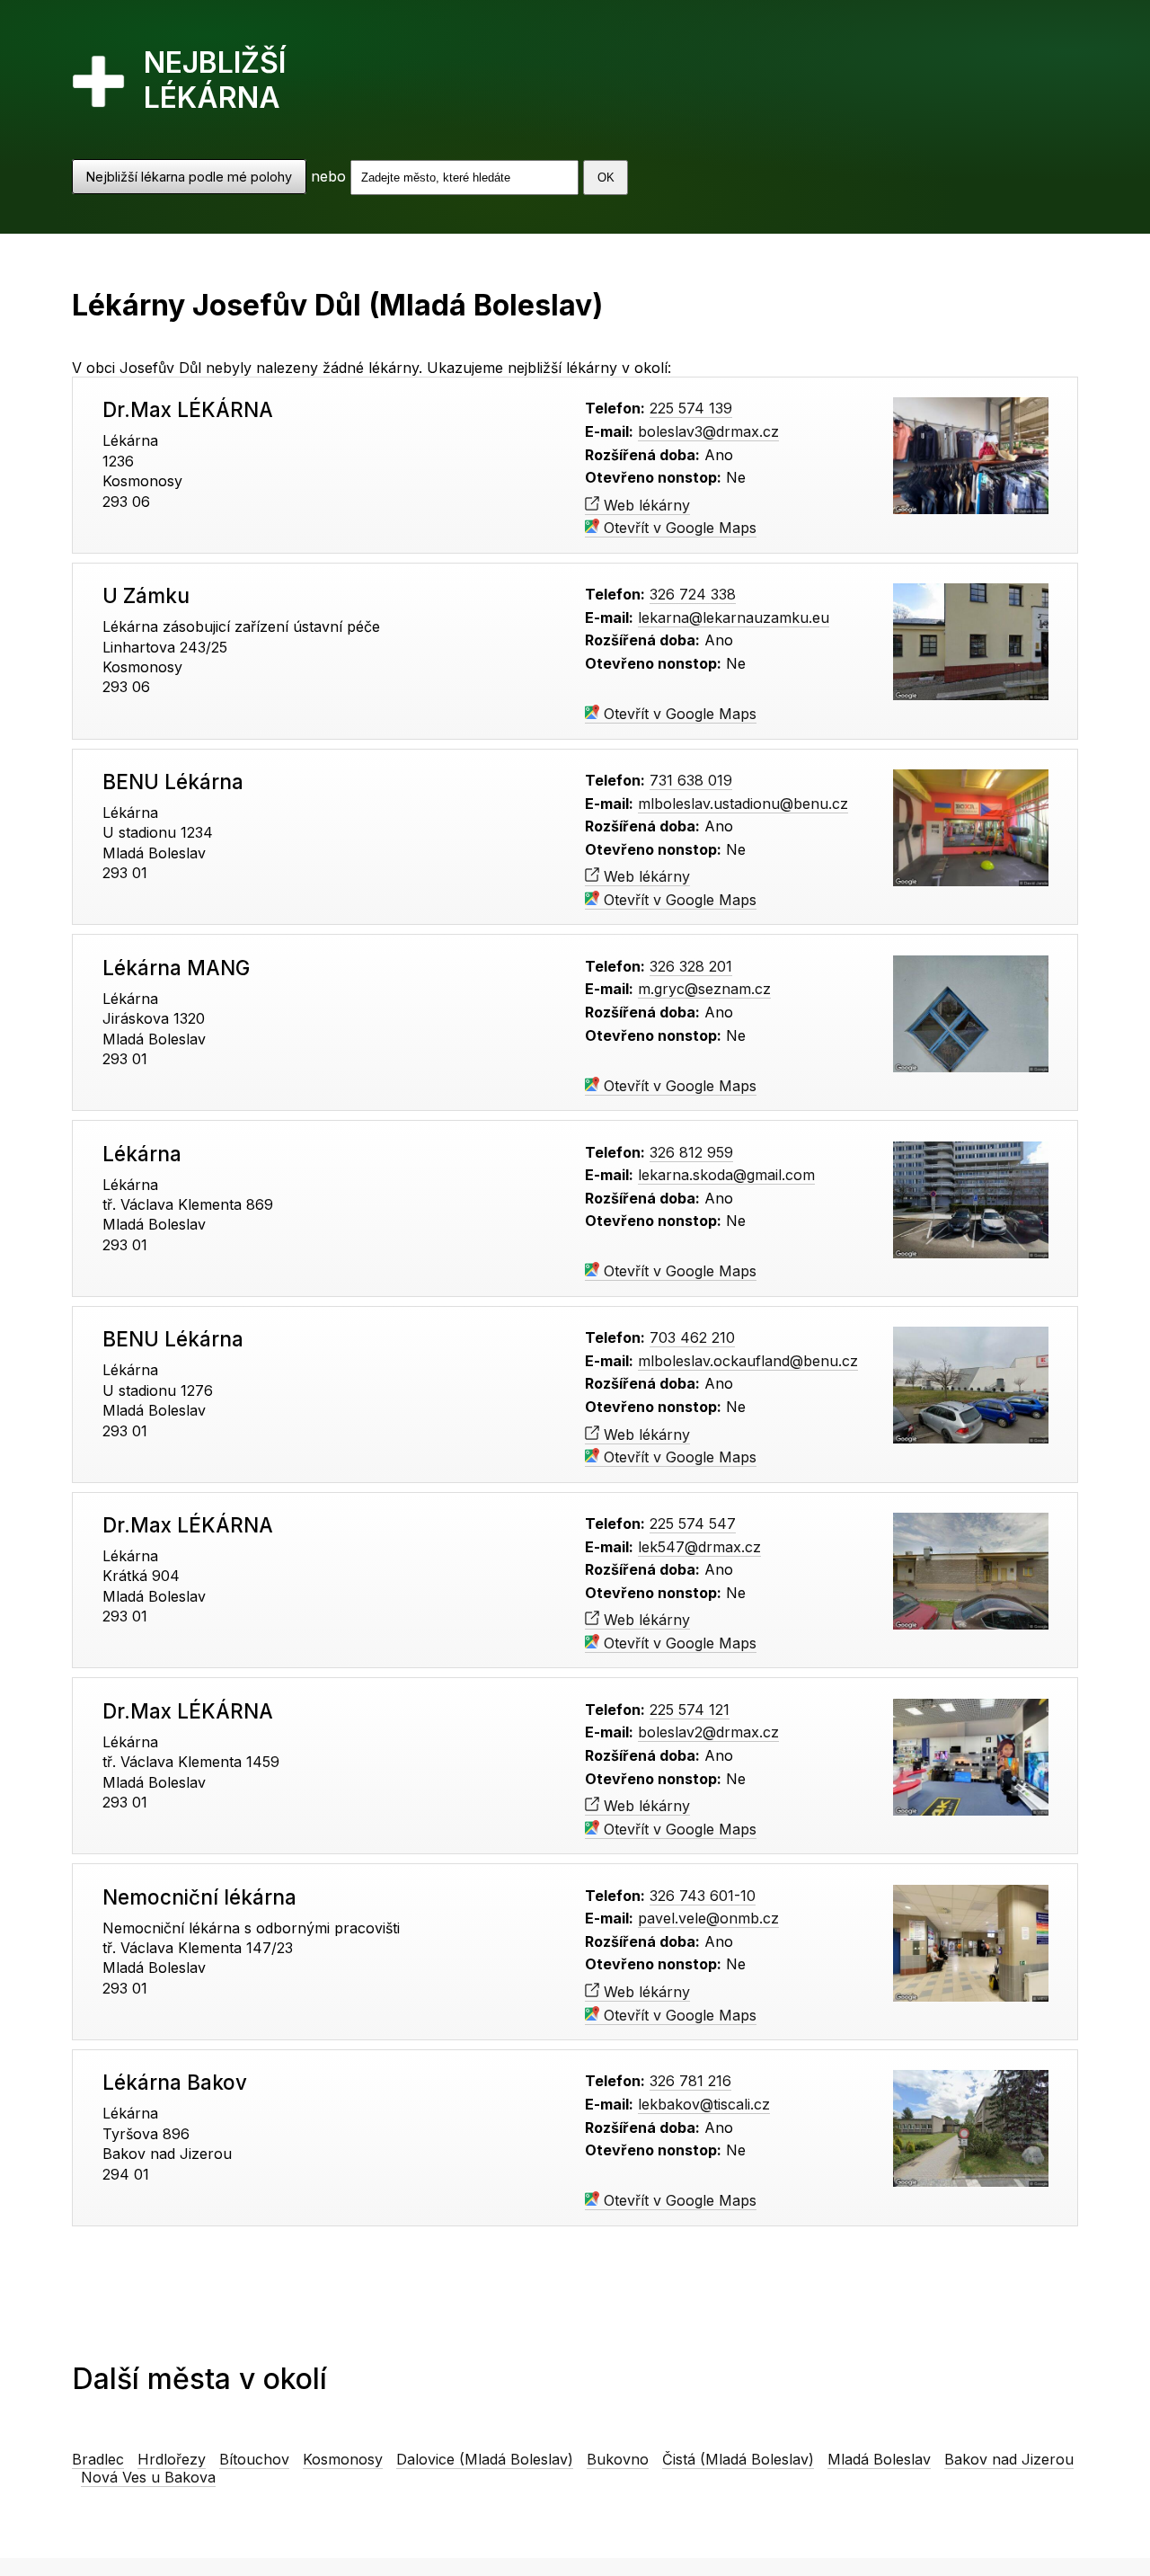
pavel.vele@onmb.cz (708, 1918)
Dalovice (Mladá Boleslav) (485, 2459)
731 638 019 (691, 780)
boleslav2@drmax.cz (708, 1732)
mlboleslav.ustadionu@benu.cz (743, 804)
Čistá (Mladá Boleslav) (738, 2459)
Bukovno (618, 2459)
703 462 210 (692, 1337)
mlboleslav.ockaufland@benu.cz (748, 1361)
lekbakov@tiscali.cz (704, 2104)
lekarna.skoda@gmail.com (726, 1175)
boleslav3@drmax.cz (708, 431)
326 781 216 (690, 2081)
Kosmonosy (343, 2459)
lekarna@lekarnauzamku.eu (734, 617)
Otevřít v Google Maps (678, 528)
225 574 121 (690, 1710)
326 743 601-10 (703, 1896)
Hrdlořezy (172, 2459)
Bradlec (98, 2459)
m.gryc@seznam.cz (704, 989)
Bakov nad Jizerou (1009, 2459)
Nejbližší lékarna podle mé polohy (189, 177)
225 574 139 (691, 408)
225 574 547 (693, 1523)
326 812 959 (691, 1152)
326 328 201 (691, 966)
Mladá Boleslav (879, 2459)
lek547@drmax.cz (699, 1547)
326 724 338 (693, 594)
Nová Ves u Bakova (148, 2477)
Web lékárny (645, 505)
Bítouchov (254, 2459)
